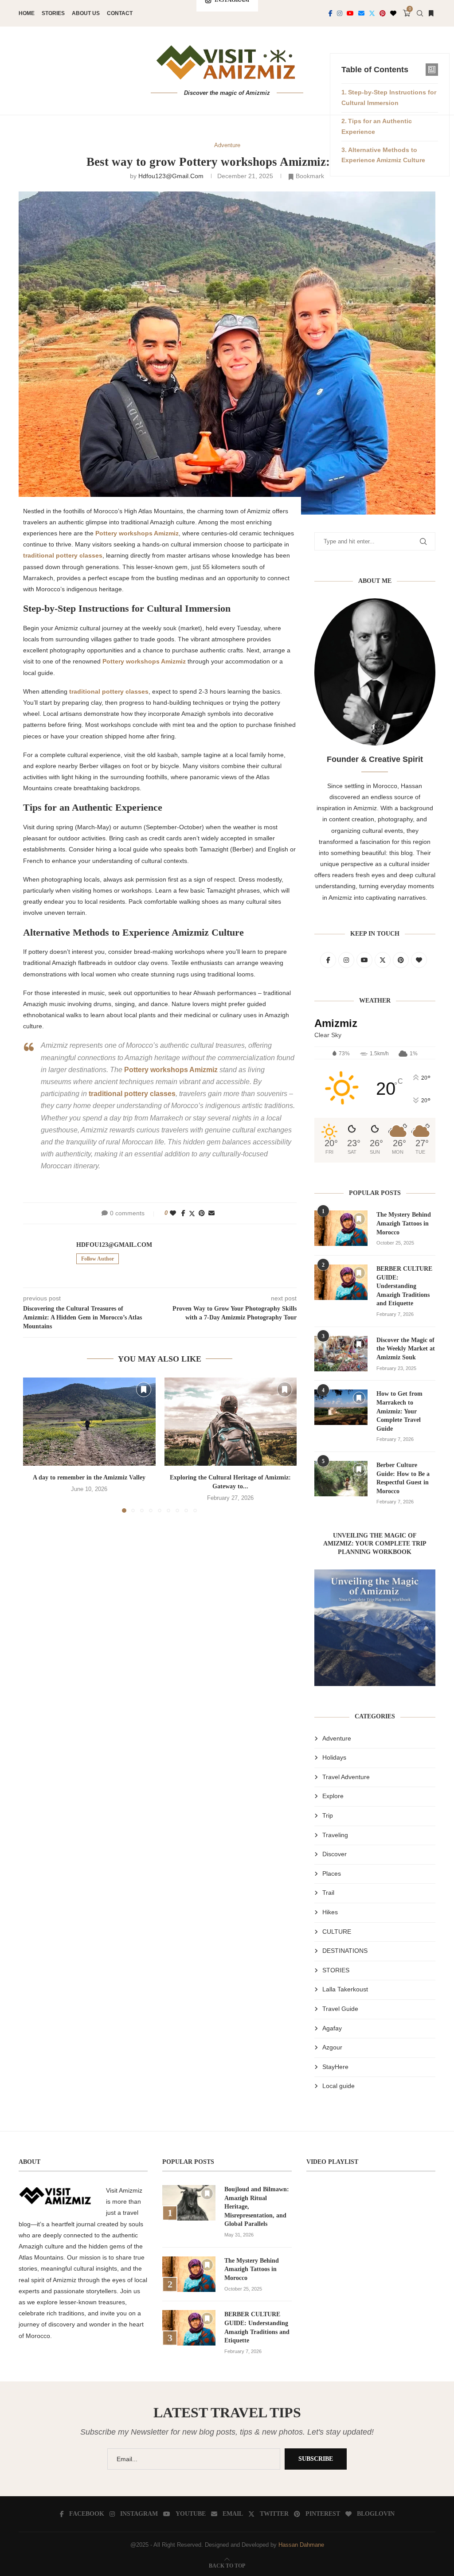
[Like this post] (173, 1213)
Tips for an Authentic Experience (377, 126)
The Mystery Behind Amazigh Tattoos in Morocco (404, 1223)
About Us (86, 13)
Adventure (337, 1738)
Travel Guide (340, 2009)
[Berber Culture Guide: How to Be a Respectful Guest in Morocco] (341, 1479)
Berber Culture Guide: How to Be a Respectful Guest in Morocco (403, 1478)
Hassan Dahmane (301, 2545)
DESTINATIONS (345, 1951)
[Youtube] (350, 13)
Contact (120, 13)
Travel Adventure (346, 1777)
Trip (328, 1815)
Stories (53, 13)
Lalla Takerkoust (345, 1989)
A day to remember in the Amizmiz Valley (89, 1477)
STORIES (336, 1970)
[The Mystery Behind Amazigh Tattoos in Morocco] (341, 1228)
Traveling (335, 1835)
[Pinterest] (383, 13)
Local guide (339, 2086)
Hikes (330, 1912)
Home (27, 13)
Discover (335, 1854)
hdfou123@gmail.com (171, 176)
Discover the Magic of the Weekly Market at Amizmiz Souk (406, 1349)
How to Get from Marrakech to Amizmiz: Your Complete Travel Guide (399, 1411)
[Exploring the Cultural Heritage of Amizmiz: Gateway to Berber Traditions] (231, 1422)
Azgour (332, 2047)
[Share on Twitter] (192, 1213)
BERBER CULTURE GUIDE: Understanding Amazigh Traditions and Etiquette (404, 1286)
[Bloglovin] (393, 13)
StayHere (335, 2067)
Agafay (332, 2028)
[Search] (420, 13)
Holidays (334, 1757)
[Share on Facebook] (183, 1213)
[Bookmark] (431, 13)
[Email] (361, 13)
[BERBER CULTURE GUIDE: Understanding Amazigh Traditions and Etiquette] (341, 1282)
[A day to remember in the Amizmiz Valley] (89, 1422)
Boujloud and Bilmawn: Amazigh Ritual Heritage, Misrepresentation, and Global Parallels (257, 2207)
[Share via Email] (211, 1213)
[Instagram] (340, 13)
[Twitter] (372, 13)
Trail (328, 1893)
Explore (333, 1796)
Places (332, 1873)
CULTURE (337, 1932)
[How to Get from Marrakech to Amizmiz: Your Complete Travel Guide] (341, 1407)
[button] (35, 1445)
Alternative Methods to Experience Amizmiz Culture (383, 155)
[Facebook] (331, 13)
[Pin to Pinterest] (202, 1213)
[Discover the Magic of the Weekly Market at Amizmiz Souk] (341, 1354)
